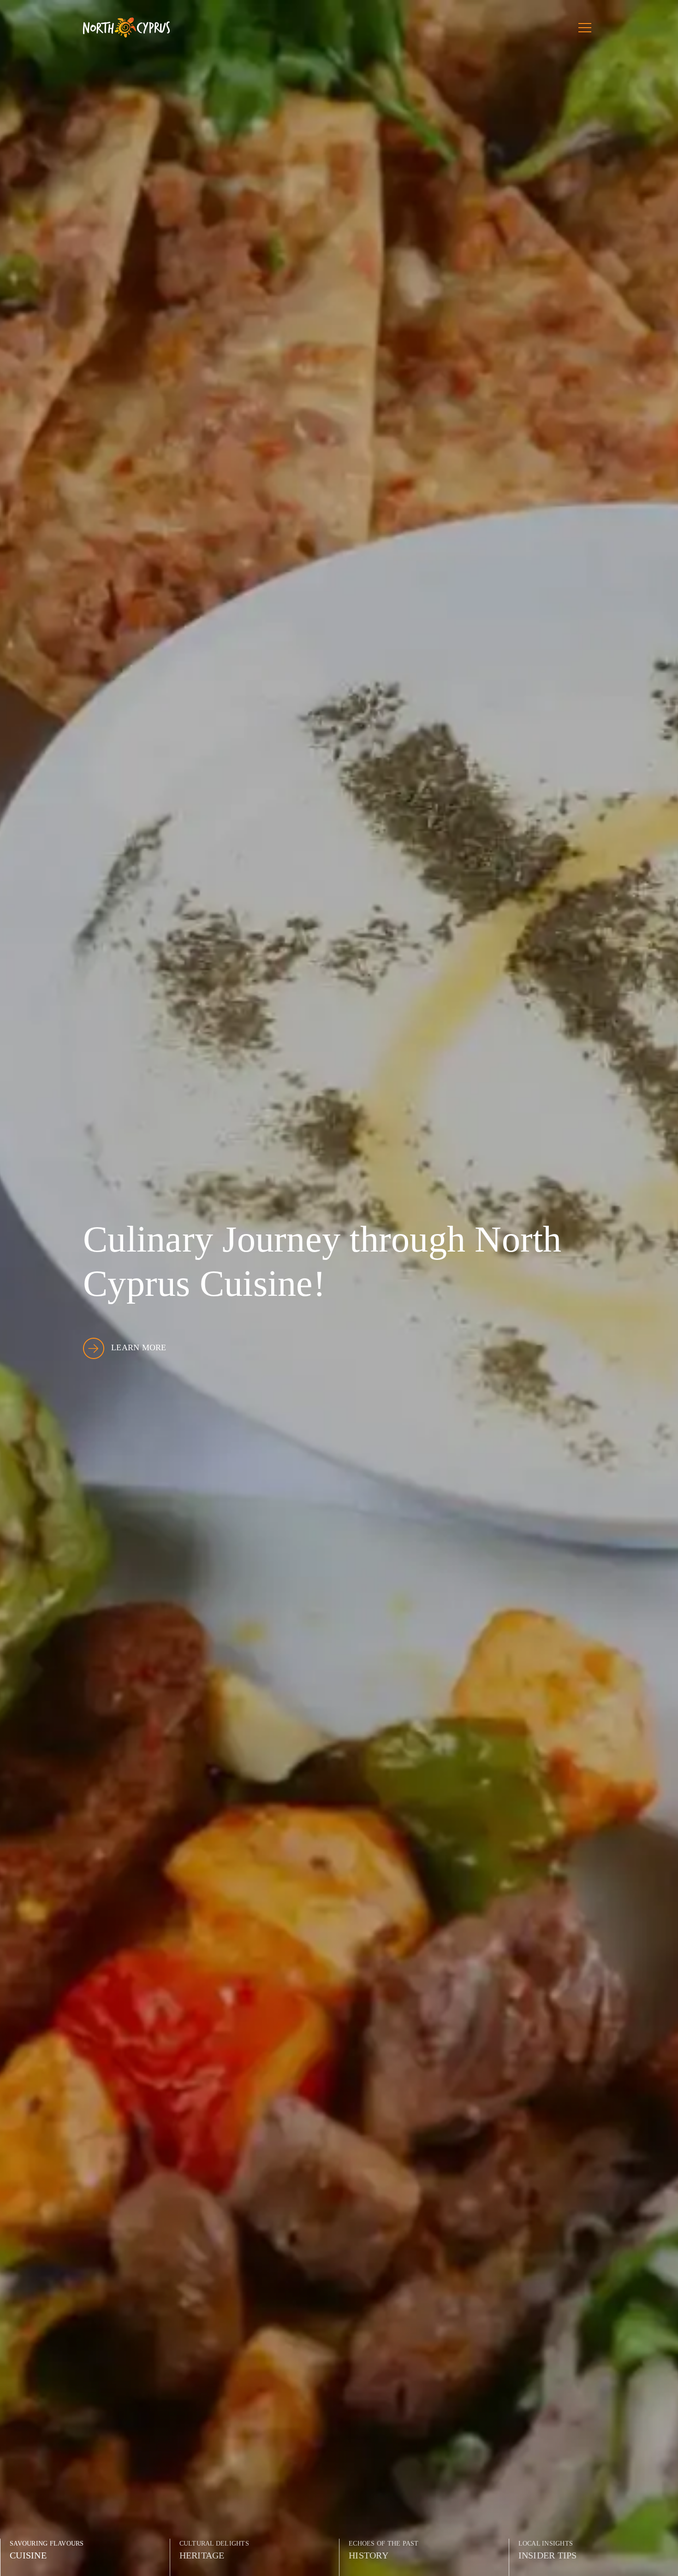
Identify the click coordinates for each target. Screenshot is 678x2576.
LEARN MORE (139, 1347)
